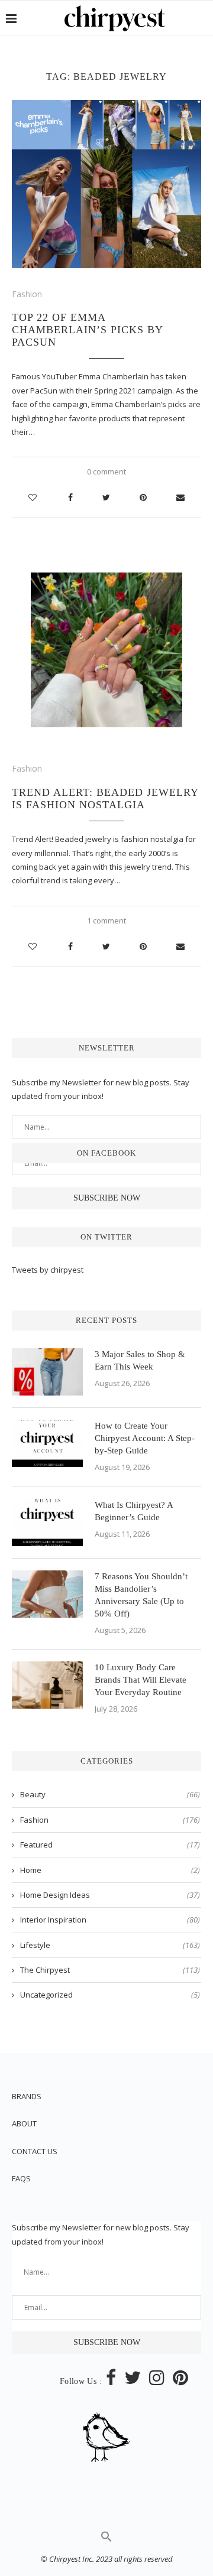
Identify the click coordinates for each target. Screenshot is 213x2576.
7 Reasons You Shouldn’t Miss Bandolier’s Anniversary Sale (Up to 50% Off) (141, 1595)
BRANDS (27, 2096)
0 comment (106, 471)
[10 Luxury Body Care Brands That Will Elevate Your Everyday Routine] (47, 1685)
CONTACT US (35, 2151)
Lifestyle (110, 1945)
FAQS (21, 2178)
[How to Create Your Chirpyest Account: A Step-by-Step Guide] (47, 1443)
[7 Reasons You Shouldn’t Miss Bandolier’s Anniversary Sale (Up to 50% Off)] (47, 1594)
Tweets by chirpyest (48, 1270)
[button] (106, 2539)
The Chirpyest (110, 1970)
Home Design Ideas (110, 1895)
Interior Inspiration (110, 1920)
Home (110, 1870)
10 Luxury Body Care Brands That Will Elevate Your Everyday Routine (141, 1680)
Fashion (27, 294)
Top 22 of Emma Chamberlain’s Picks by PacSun (87, 330)
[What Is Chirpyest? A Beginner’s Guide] (47, 1523)
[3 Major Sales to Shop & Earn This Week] (47, 1372)
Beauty (110, 1794)
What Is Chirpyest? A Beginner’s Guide (134, 1511)
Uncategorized (110, 1995)
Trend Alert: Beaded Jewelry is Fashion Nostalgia (105, 799)
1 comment (106, 921)
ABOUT (24, 2123)
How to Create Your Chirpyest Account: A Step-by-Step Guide (145, 1438)
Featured (110, 1845)
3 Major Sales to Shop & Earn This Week (140, 1360)
